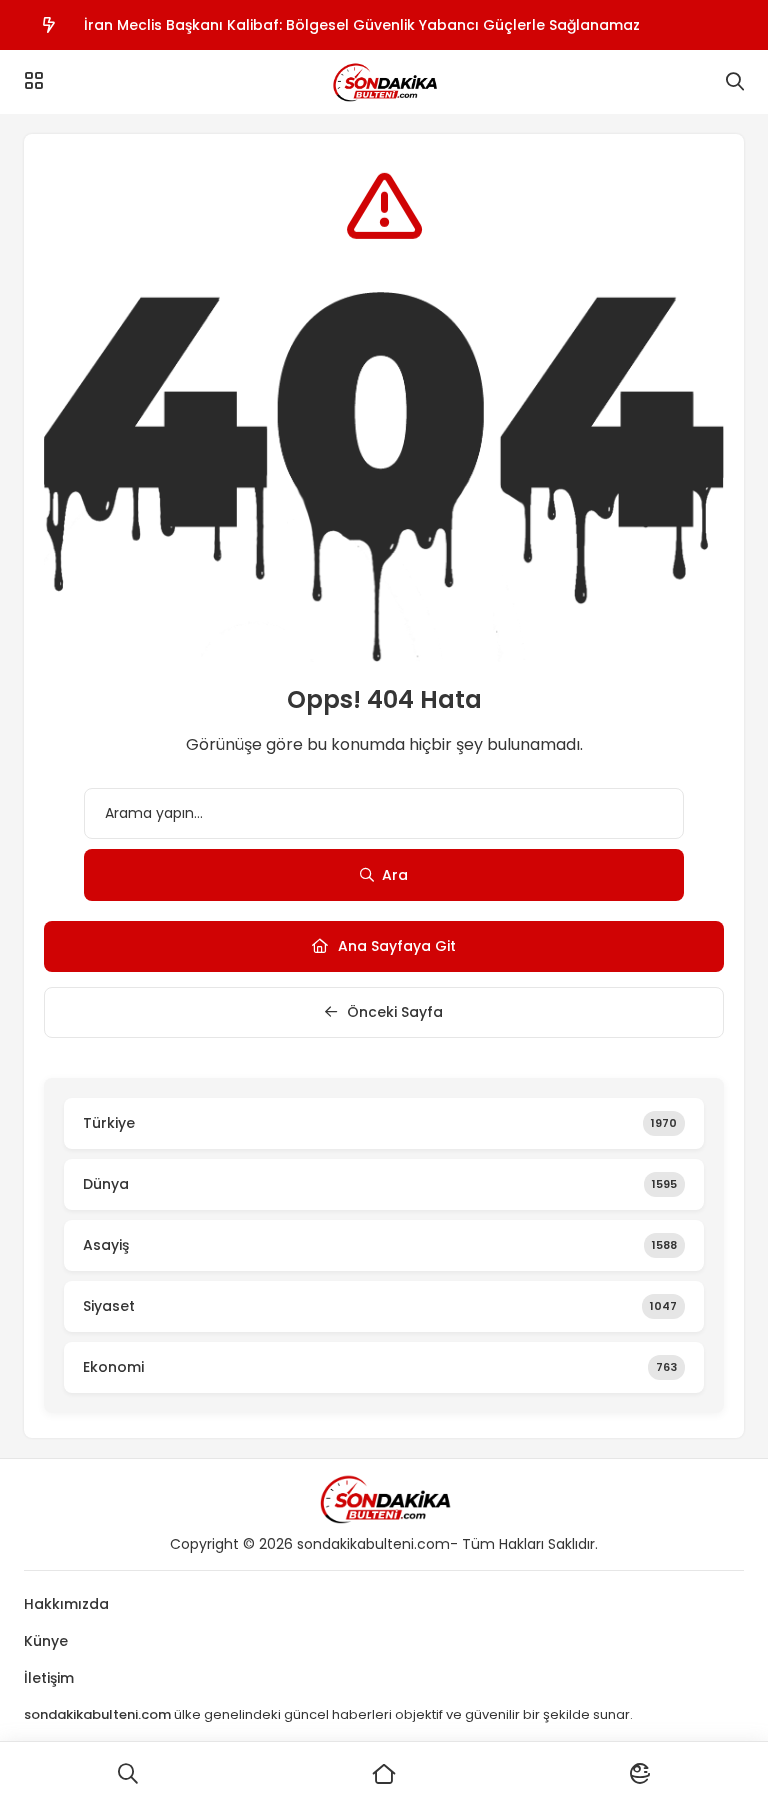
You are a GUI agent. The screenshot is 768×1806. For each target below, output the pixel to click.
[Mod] (640, 1774)
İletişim (49, 1678)
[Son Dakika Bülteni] (384, 82)
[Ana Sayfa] (384, 1774)
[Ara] (128, 1774)
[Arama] (735, 82)
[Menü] (34, 81)
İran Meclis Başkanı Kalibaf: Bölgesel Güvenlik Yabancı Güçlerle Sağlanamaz (362, 25)
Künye (46, 1641)
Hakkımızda (66, 1604)
